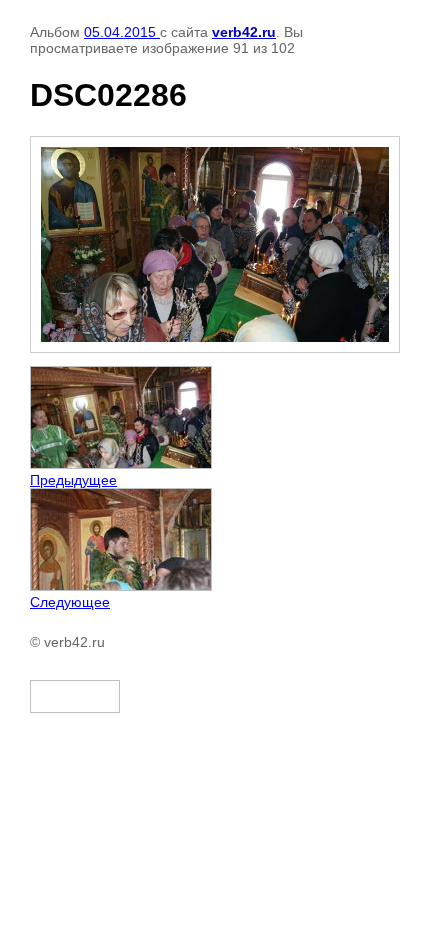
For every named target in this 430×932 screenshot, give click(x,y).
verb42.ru (244, 32)
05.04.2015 (122, 32)
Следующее (70, 602)
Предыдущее (73, 480)
